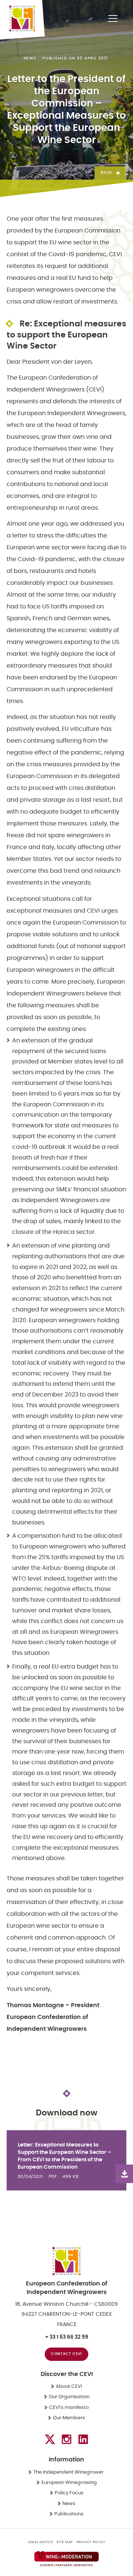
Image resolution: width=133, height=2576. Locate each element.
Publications (69, 2514)
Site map (65, 2542)
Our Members (69, 2418)
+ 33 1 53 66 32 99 (67, 2337)
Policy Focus (69, 2493)
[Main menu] (113, 18)
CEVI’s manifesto (69, 2408)
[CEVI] (22, 18)
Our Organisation (69, 2397)
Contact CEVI (66, 2354)
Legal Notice (40, 2542)
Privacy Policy (91, 2542)
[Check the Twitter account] (50, 2439)
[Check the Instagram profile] (66, 2439)
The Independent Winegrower (69, 2472)
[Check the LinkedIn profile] (83, 2439)
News (30, 58)
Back (106, 173)
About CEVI (69, 2387)
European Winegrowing (69, 2483)
